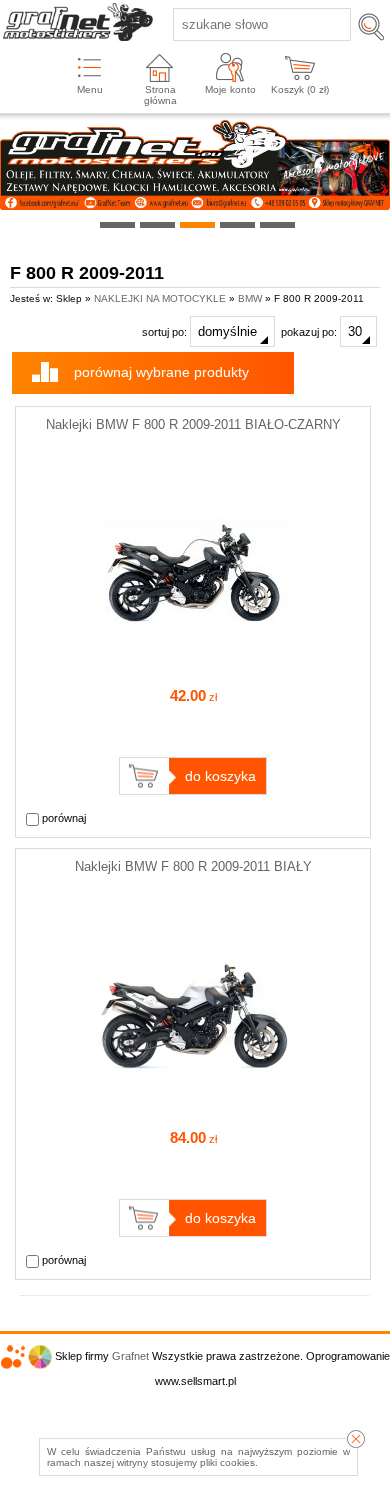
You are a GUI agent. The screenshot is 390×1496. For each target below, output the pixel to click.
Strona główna (160, 95)
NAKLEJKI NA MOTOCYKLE (160, 298)
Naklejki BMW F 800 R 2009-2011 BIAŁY (193, 866)
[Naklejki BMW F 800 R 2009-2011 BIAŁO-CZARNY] (193, 663)
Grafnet (130, 1356)
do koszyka (220, 776)
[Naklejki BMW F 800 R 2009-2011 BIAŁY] (193, 1105)
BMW (250, 298)
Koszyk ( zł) (300, 89)
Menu (90, 89)
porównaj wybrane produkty (161, 372)
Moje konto (230, 89)
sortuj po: (166, 332)
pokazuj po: (310, 332)
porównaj (62, 818)
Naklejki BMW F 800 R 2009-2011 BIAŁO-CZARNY (193, 424)
